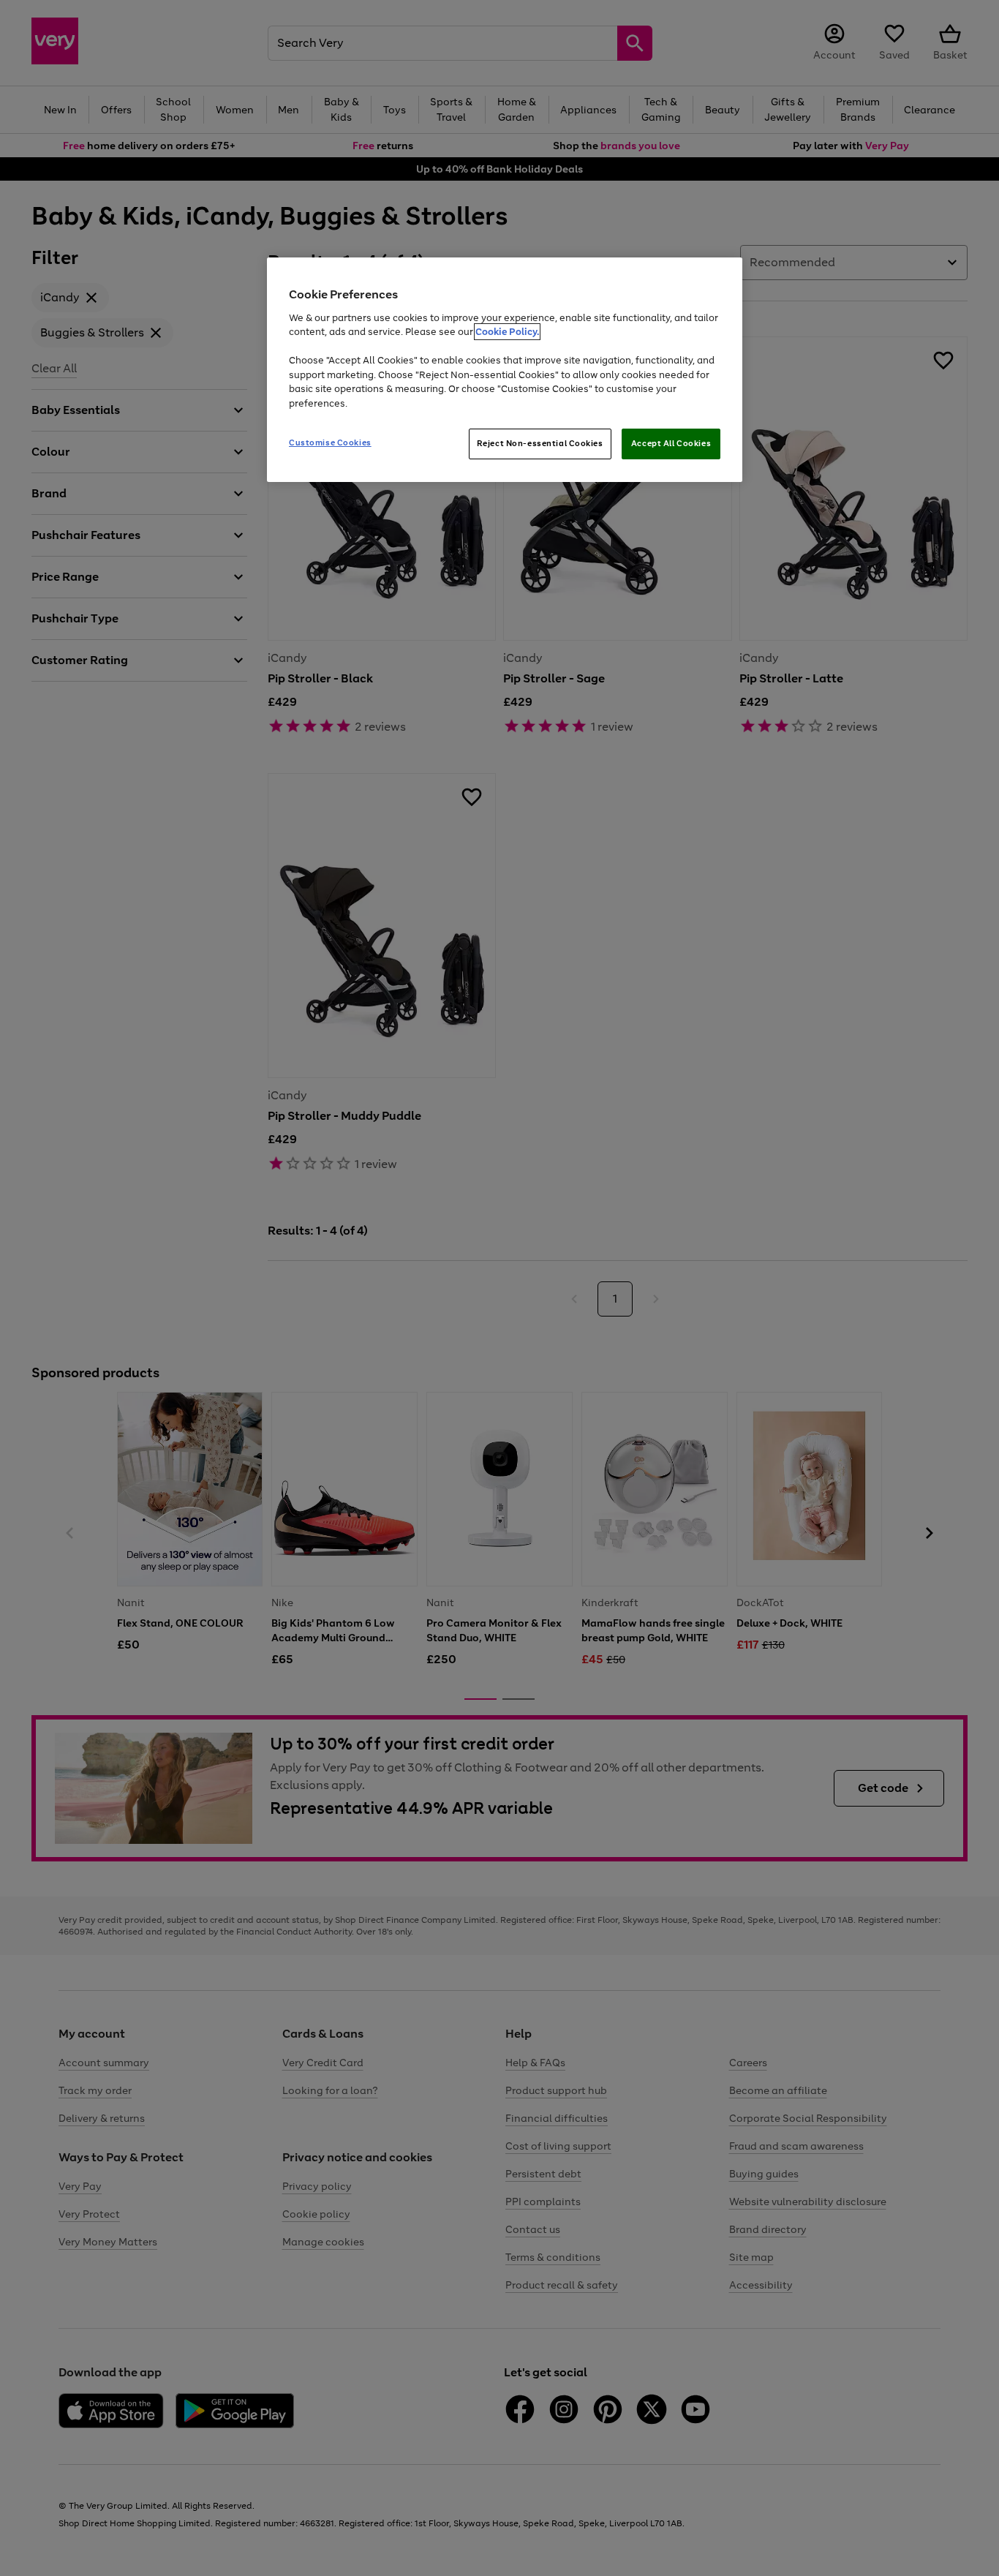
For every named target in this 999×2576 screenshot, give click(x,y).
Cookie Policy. (507, 332)
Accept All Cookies (671, 443)
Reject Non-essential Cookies (540, 443)
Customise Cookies (330, 442)
